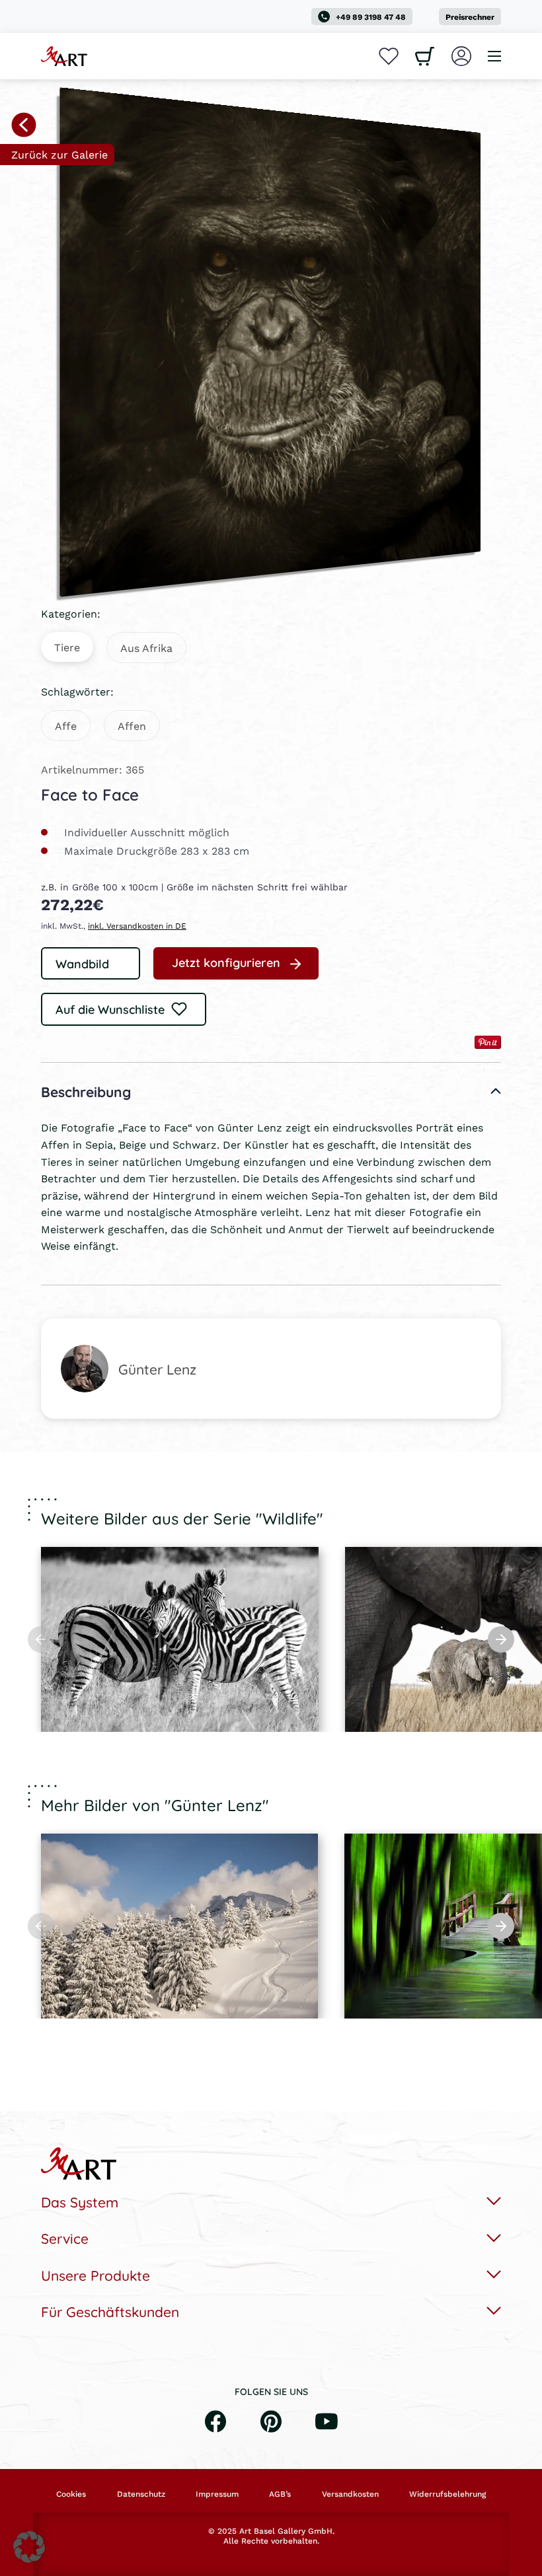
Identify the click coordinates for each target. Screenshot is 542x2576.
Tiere (67, 647)
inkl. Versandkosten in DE (137, 926)
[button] (29, 2547)
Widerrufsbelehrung (447, 2494)
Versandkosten (350, 2494)
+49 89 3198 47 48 (371, 17)
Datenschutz (141, 2494)
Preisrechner (470, 17)
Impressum (217, 2494)
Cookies (71, 2494)
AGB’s (280, 2494)
